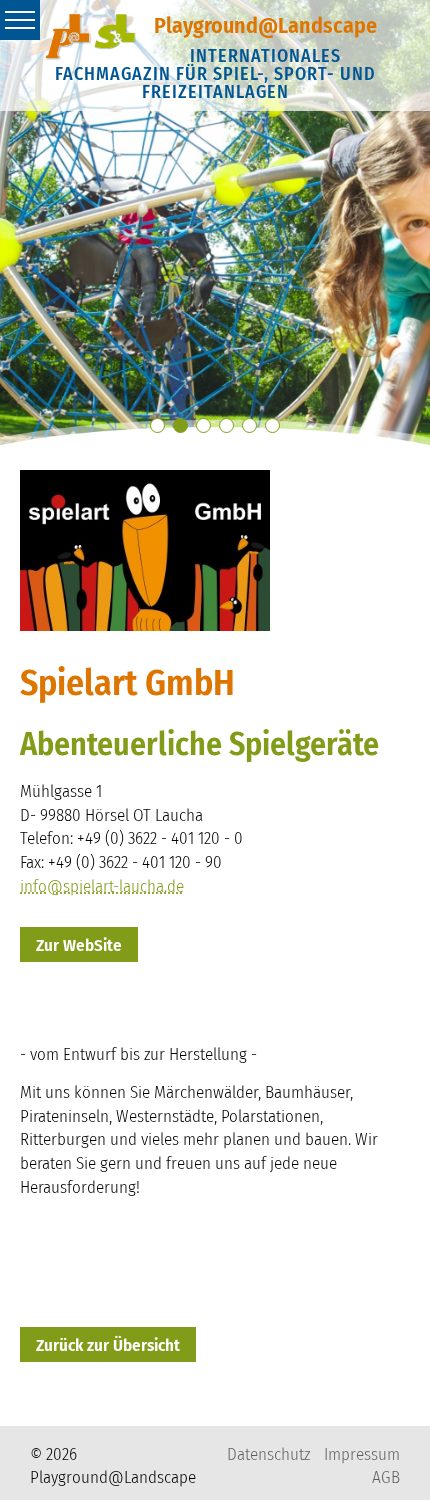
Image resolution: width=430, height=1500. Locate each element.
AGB (386, 1477)
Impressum (362, 1454)
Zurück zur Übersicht (108, 1345)
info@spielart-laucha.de (102, 886)
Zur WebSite (79, 945)
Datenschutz (268, 1454)
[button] (157, 425)
